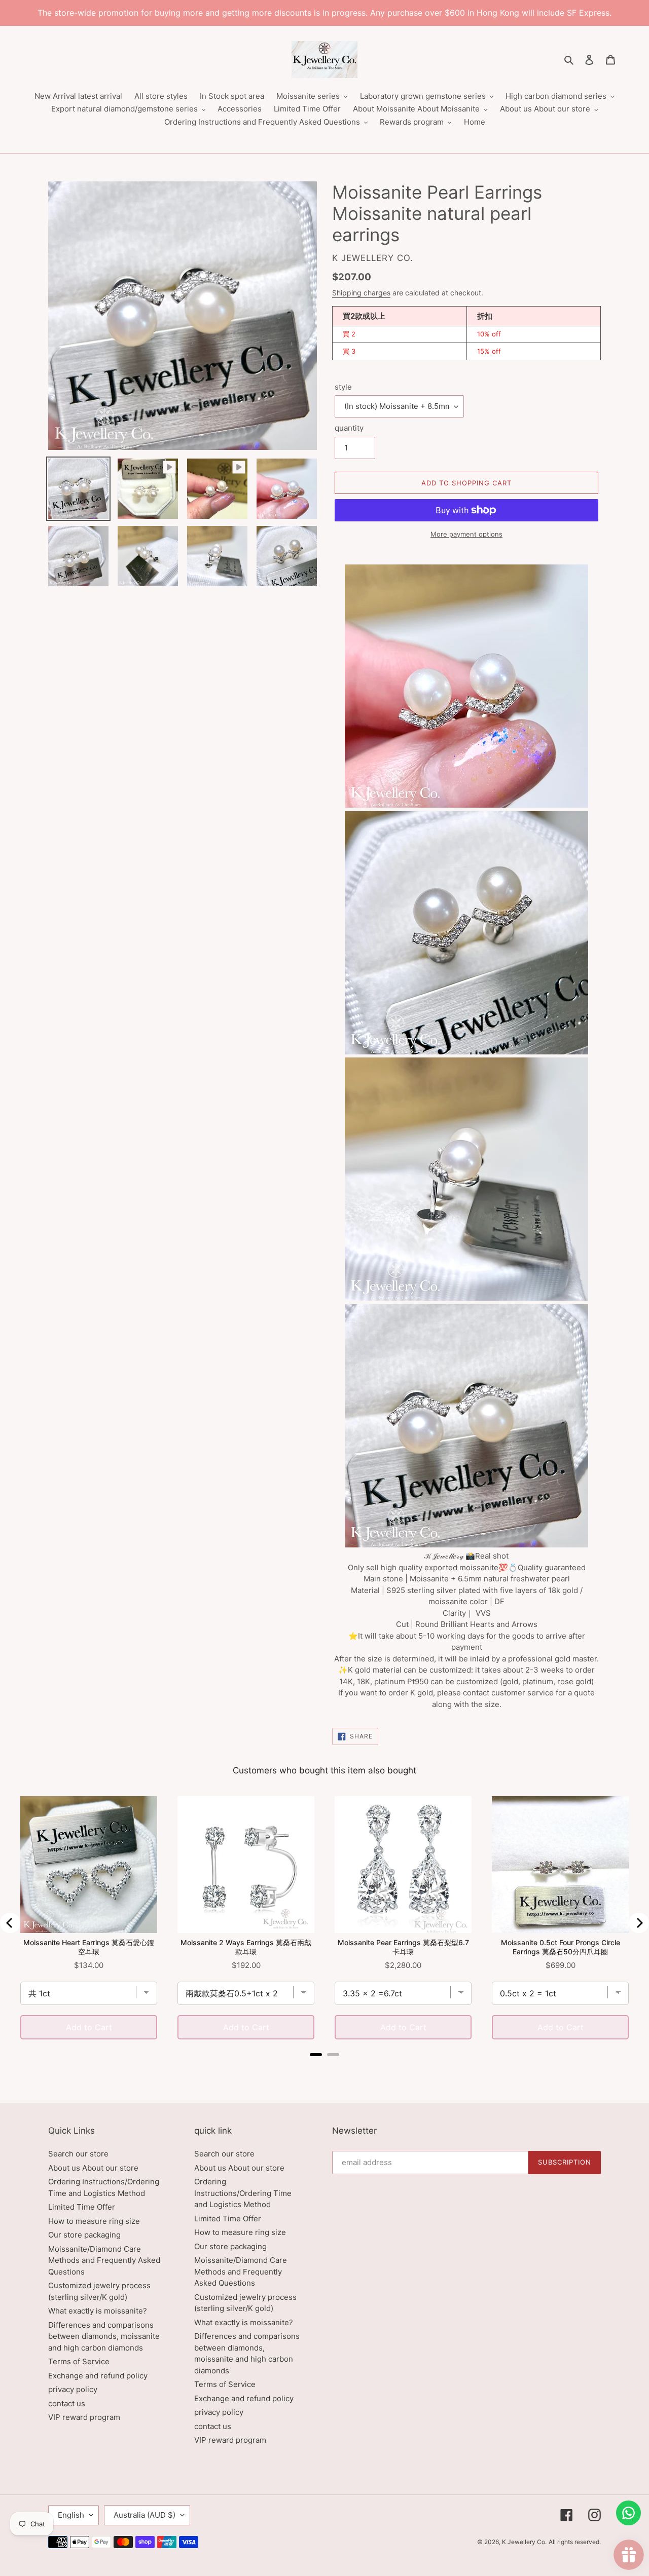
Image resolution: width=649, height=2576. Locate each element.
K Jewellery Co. (524, 2542)
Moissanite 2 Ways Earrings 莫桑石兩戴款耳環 (246, 1947)
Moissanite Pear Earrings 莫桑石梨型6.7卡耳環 (403, 1947)
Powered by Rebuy (324, 2068)
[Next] (639, 1923)
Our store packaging (84, 2235)
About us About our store (93, 2168)
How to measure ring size (94, 2221)
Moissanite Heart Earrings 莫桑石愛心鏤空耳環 (89, 1947)
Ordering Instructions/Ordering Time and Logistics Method (243, 2193)
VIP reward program (84, 2417)
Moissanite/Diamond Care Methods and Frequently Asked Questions (104, 2260)
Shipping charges (361, 293)
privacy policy (73, 2389)
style (343, 387)
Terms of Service (79, 2361)
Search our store (78, 2154)
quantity (349, 428)
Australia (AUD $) (145, 2515)
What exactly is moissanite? (98, 2311)
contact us (67, 2403)
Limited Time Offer (82, 2207)
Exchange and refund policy (98, 2376)
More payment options (466, 534)
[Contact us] (628, 2513)
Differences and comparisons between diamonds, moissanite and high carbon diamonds (104, 2336)
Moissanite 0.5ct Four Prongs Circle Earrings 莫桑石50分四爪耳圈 (561, 1947)
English (71, 2515)
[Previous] (10, 1923)
